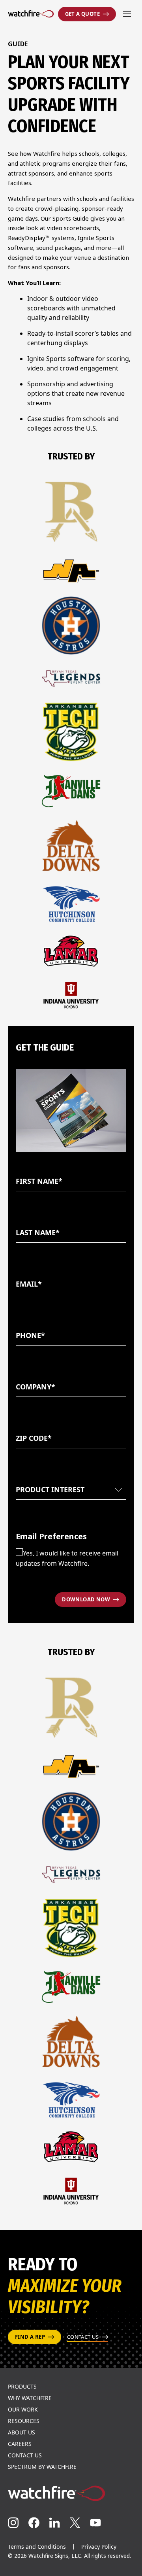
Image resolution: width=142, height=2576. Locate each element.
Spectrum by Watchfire (42, 2467)
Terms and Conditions (37, 2547)
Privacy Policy (99, 2547)
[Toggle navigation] (127, 14)
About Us (21, 2432)
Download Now (86, 1599)
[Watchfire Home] (71, 2493)
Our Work (23, 2410)
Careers (20, 2444)
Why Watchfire (30, 2398)
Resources (24, 2421)
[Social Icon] (13, 2523)
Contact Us (25, 2455)
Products (22, 2387)
